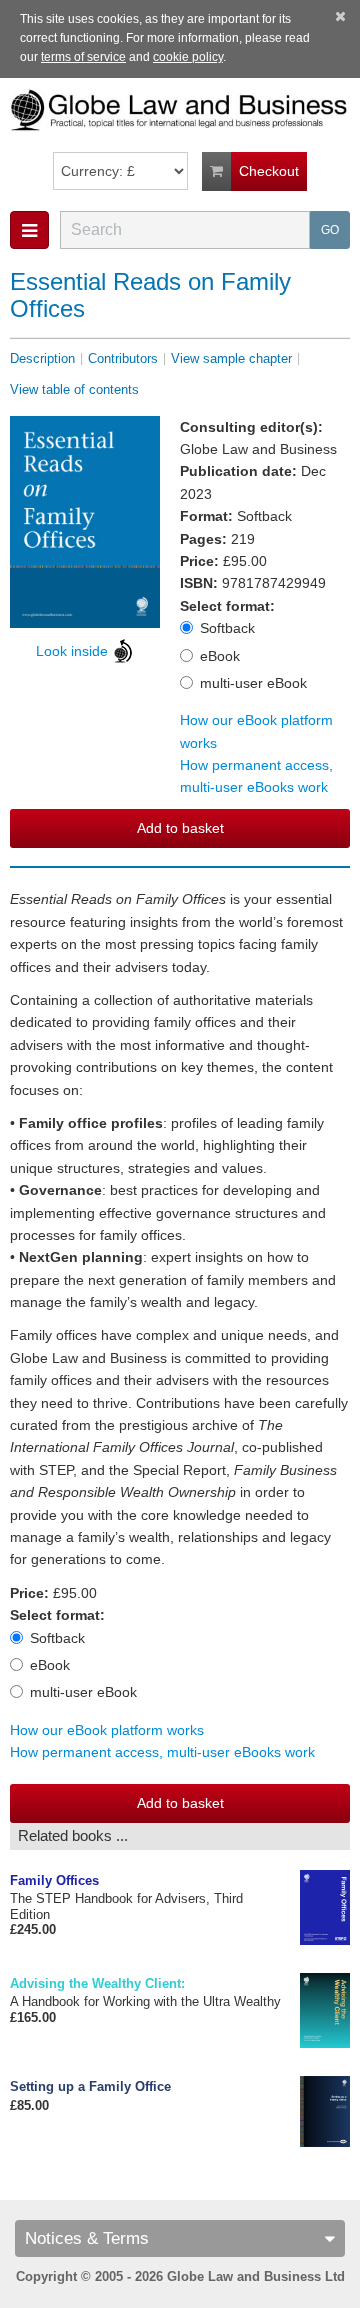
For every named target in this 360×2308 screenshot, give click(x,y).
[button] (29, 230)
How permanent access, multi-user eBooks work (256, 776)
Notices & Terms (87, 2238)
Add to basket (180, 828)
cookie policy (188, 57)
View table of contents (74, 389)
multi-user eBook (253, 683)
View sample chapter (231, 358)
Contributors (123, 358)
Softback (227, 628)
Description (42, 358)
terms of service (83, 57)
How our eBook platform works (107, 1730)
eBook (220, 656)
